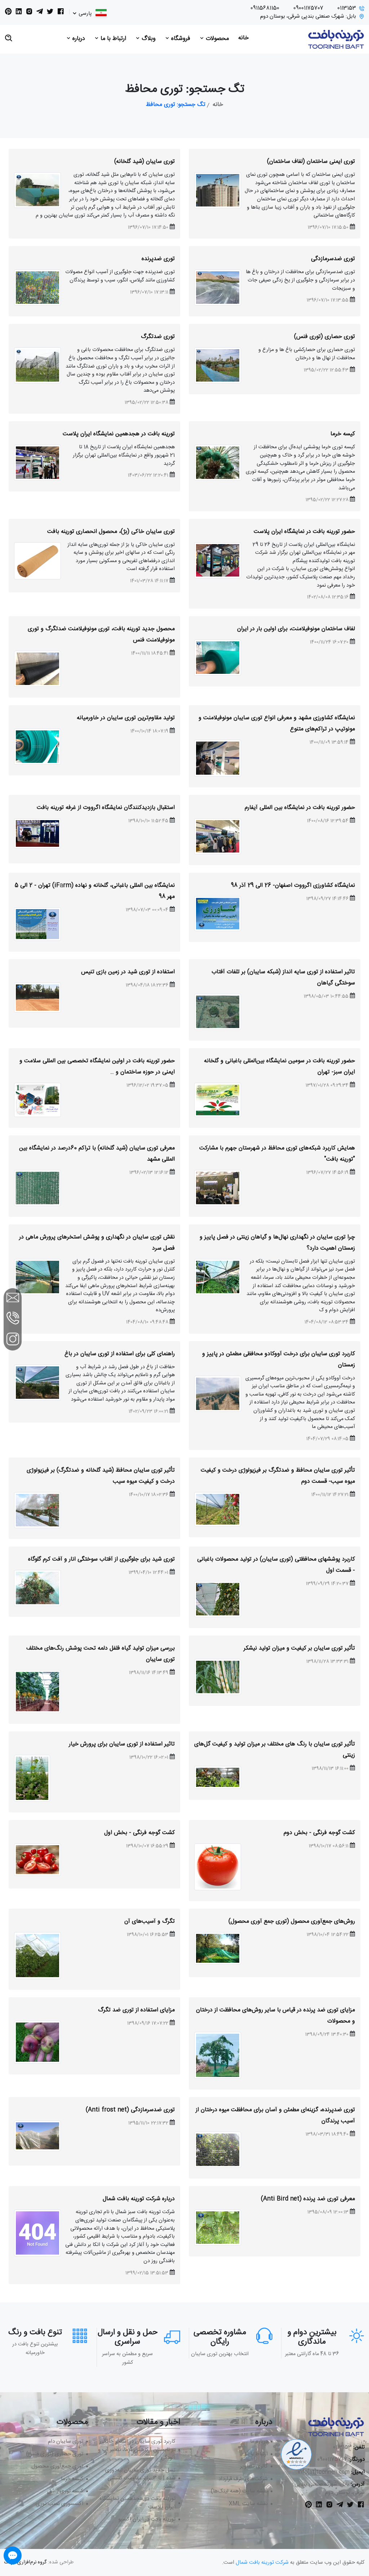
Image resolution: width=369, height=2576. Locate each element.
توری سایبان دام (66, 2442)
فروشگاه (180, 39)
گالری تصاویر (254, 2467)
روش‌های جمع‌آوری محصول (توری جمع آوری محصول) (292, 1921)
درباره (78, 39)
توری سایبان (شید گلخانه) (145, 162)
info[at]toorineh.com (324, 2472)
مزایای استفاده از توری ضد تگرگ (136, 2010)
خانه (243, 38)
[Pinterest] (8, 13)
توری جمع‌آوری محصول (57, 2467)
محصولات (216, 39)
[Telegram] (40, 13)
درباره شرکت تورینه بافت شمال (139, 2199)
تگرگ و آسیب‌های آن (150, 1921)
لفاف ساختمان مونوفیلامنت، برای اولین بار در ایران (296, 629)
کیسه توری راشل (65, 2492)
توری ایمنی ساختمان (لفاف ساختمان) (311, 162)
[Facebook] (61, 13)
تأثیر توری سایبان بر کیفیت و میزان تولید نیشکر (299, 1648)
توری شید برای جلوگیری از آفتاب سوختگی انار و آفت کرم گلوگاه (101, 1559)
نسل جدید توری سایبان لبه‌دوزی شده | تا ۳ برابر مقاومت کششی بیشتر (140, 2479)
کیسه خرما (343, 434)
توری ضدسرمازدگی (333, 259)
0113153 (347, 8)
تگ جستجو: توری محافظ (176, 105)
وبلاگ (148, 39)
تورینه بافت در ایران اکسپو (147, 2520)
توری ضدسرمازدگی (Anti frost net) (130, 2110)
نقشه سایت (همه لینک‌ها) (239, 2492)
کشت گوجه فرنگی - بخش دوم (319, 1833)
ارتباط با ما (112, 39)
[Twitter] (50, 13)
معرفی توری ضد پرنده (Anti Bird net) (308, 2199)
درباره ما (259, 2442)
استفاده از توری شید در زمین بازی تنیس (128, 972)
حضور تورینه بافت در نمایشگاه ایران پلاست (304, 532)
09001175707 (308, 8)
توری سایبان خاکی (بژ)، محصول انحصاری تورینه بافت (111, 532)
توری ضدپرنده (158, 259)
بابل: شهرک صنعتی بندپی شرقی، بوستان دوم (308, 17)
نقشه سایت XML (248, 2504)
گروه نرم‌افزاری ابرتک (25, 2562)
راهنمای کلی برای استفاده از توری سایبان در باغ (120, 1354)
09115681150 (265, 8)
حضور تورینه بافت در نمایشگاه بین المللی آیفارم (300, 808)
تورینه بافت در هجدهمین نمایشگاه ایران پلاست (119, 434)
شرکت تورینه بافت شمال (262, 2562)
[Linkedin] (19, 13)
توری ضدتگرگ (158, 337)
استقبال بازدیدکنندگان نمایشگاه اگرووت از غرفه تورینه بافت (106, 808)
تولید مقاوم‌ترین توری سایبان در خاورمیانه (126, 718)
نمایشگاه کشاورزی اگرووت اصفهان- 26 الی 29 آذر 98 (293, 886)
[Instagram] (29, 13)
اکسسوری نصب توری (59, 2504)
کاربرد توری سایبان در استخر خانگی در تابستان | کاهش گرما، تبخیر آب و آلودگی (137, 2450)
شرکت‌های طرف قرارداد (243, 2479)
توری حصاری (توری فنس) (324, 337)
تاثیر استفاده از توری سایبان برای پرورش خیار (122, 1744)
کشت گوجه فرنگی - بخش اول (139, 1833)
